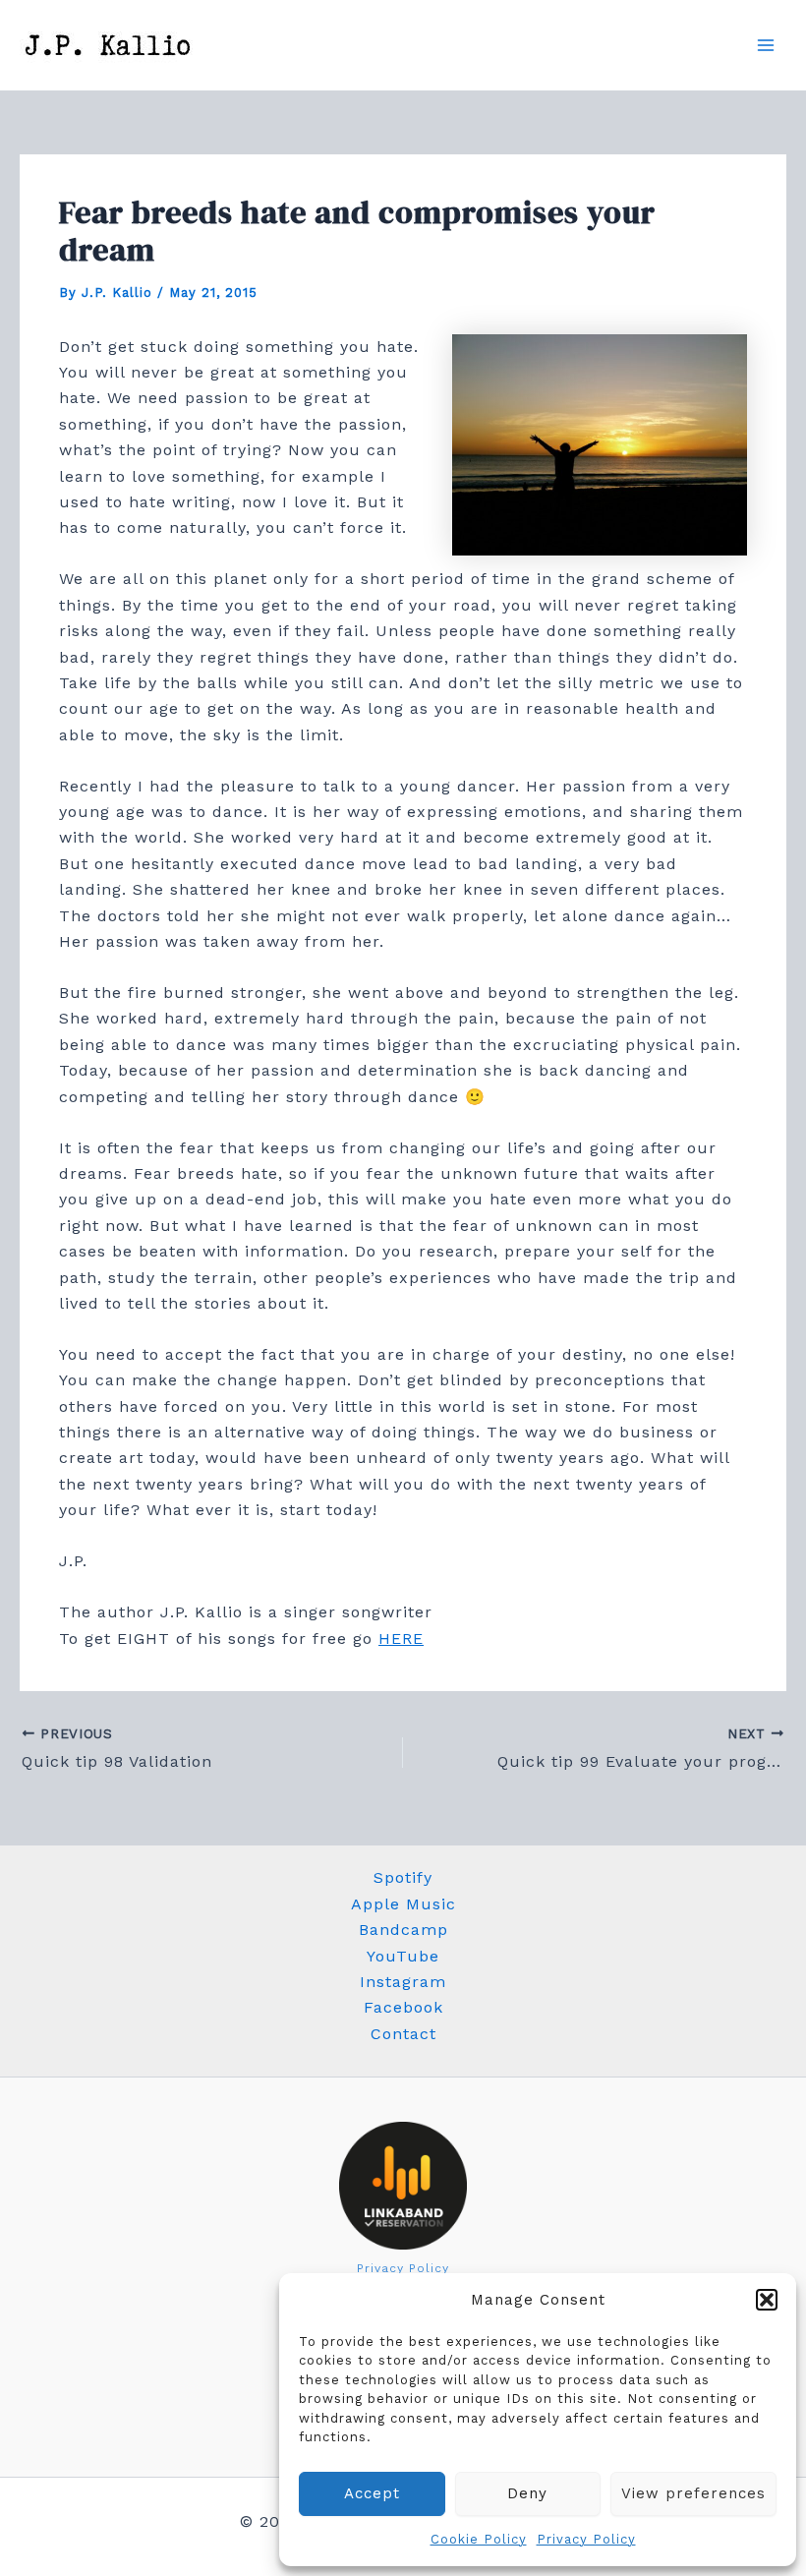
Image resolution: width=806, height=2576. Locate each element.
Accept (372, 2493)
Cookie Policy (479, 2539)
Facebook (403, 2007)
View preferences (693, 2493)
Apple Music (403, 1904)
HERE (401, 1639)
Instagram (403, 1982)
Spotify (403, 1877)
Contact (403, 2034)
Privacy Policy (586, 2539)
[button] (767, 2300)
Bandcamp (403, 1930)
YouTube (403, 1956)
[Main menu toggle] (766, 45)
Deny (527, 2493)
